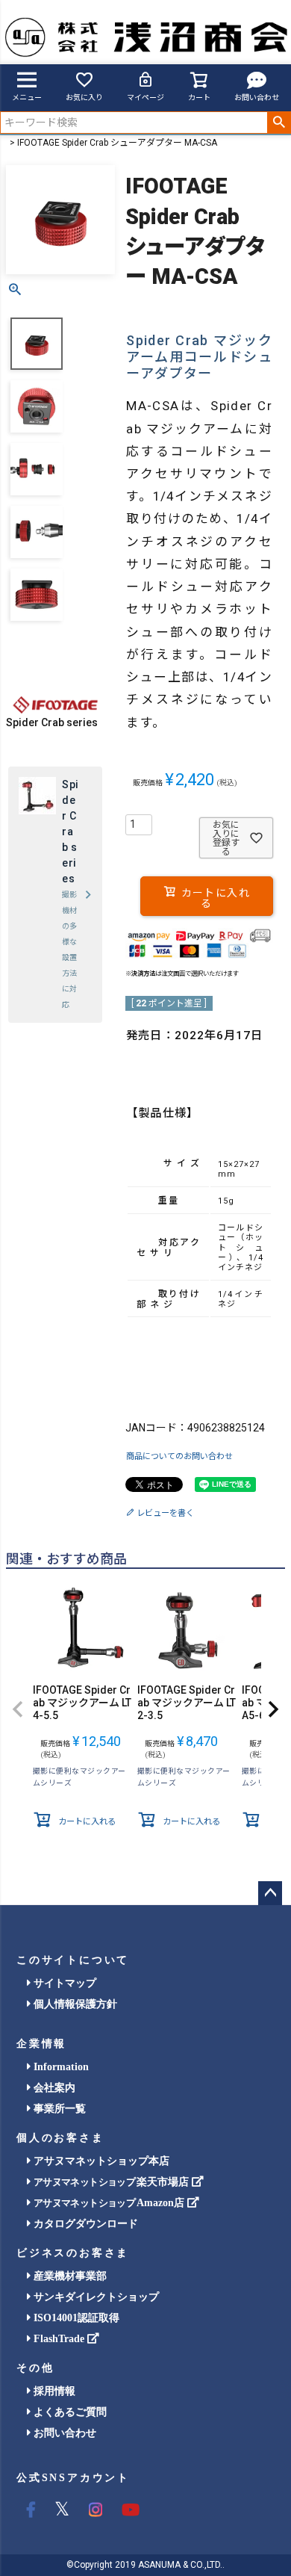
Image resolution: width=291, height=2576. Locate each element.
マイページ (145, 97)
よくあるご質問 (69, 2412)
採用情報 (53, 2391)
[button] (18, 1709)
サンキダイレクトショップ (95, 2297)
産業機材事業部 (69, 2276)
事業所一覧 (58, 2109)
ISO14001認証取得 (75, 2318)
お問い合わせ (257, 97)
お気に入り (84, 97)
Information (60, 2067)
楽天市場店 (113, 2182)
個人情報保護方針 (74, 2004)
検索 (279, 123)
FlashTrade (59, 2339)
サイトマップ (63, 1983)
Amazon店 (110, 2203)
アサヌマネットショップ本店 (100, 2161)
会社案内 (53, 2088)
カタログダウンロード (84, 2224)
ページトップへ (270, 1893)
